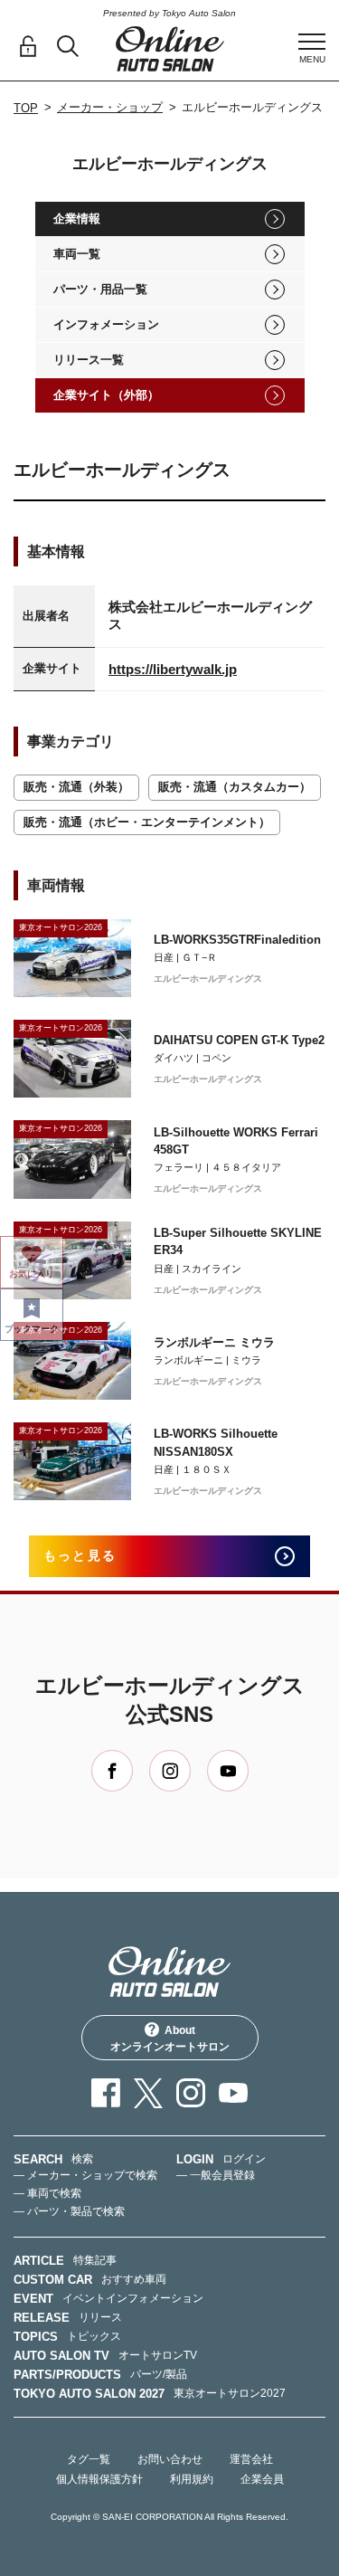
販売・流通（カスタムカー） (235, 787)
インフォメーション (106, 324)
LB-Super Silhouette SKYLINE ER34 (238, 1242)
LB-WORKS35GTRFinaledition (237, 940)
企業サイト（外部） (106, 395)
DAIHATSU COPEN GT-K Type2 (239, 1040)
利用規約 (192, 2479)
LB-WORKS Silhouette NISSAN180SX (216, 1443)
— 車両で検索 (47, 2193)
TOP (26, 108)
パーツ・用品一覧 (100, 289)
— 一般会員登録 (216, 2175)
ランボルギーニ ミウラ (214, 1342)
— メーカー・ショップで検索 (85, 2175)
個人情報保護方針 (99, 2479)
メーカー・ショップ (110, 107)
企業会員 (262, 2479)
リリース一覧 (89, 360)
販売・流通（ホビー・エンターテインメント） (147, 822)
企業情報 (77, 219)
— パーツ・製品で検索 (69, 2211)
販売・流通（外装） (76, 787)
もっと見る (80, 1555)
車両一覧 (77, 254)
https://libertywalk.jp (173, 669)
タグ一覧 (89, 2459)
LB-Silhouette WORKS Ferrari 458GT (236, 1141)
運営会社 (251, 2459)
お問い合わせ (170, 2459)
